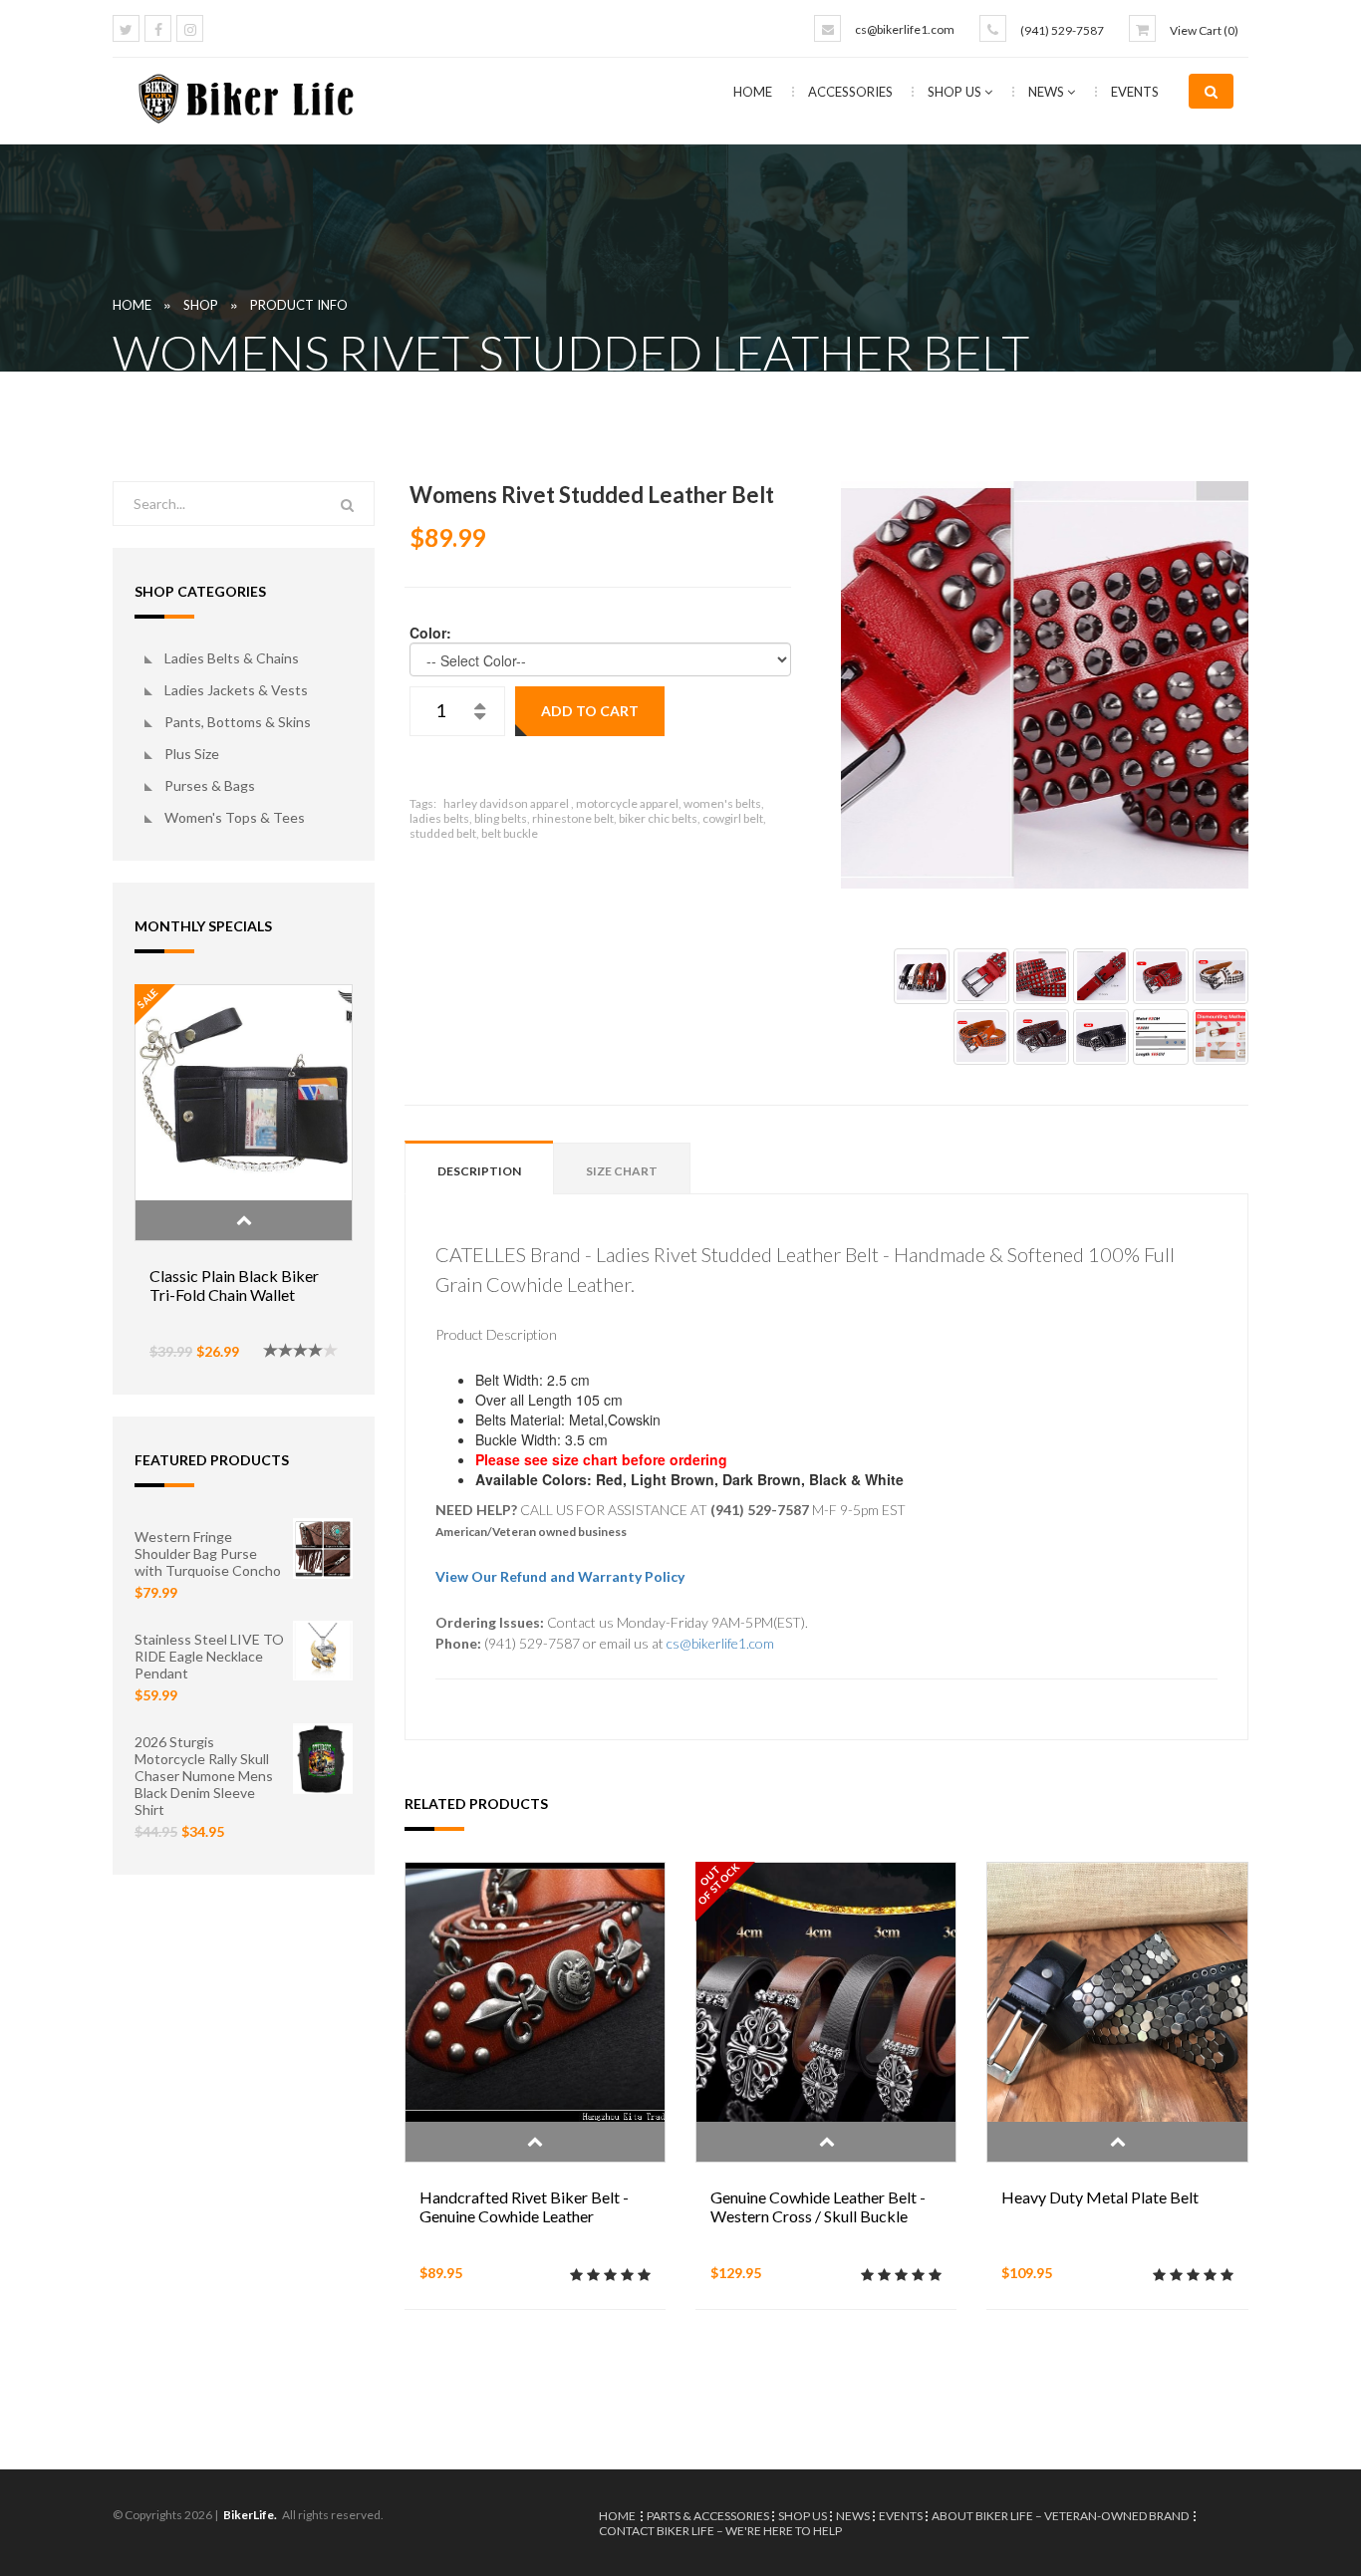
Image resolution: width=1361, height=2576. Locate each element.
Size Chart (622, 1171)
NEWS (1048, 92)
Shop (201, 305)
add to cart (590, 711)
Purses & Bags (210, 785)
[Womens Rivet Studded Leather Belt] (1045, 685)
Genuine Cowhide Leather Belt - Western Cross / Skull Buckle (818, 2206)
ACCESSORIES (852, 92)
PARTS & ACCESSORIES (708, 2516)
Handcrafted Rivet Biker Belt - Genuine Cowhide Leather (524, 2206)
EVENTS (1135, 92)
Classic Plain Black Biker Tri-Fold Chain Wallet (234, 1285)
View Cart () (1204, 30)
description (479, 1171)
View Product (244, 1220)
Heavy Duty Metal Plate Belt (1100, 2197)
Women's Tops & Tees (235, 817)
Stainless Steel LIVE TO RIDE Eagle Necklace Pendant (209, 1656)
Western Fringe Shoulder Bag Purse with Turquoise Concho (208, 1553)
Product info (299, 305)
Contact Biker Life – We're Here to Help (720, 2531)
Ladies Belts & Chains (232, 658)
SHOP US (956, 92)
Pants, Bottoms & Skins (238, 722)
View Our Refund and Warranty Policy (560, 1576)
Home (753, 92)
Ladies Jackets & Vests (236, 690)
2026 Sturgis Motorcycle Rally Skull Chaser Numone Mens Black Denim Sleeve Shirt (204, 1776)
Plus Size (192, 754)
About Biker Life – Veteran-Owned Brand (1060, 2516)
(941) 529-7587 (1062, 30)
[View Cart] (1142, 28)
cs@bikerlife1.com (905, 29)
